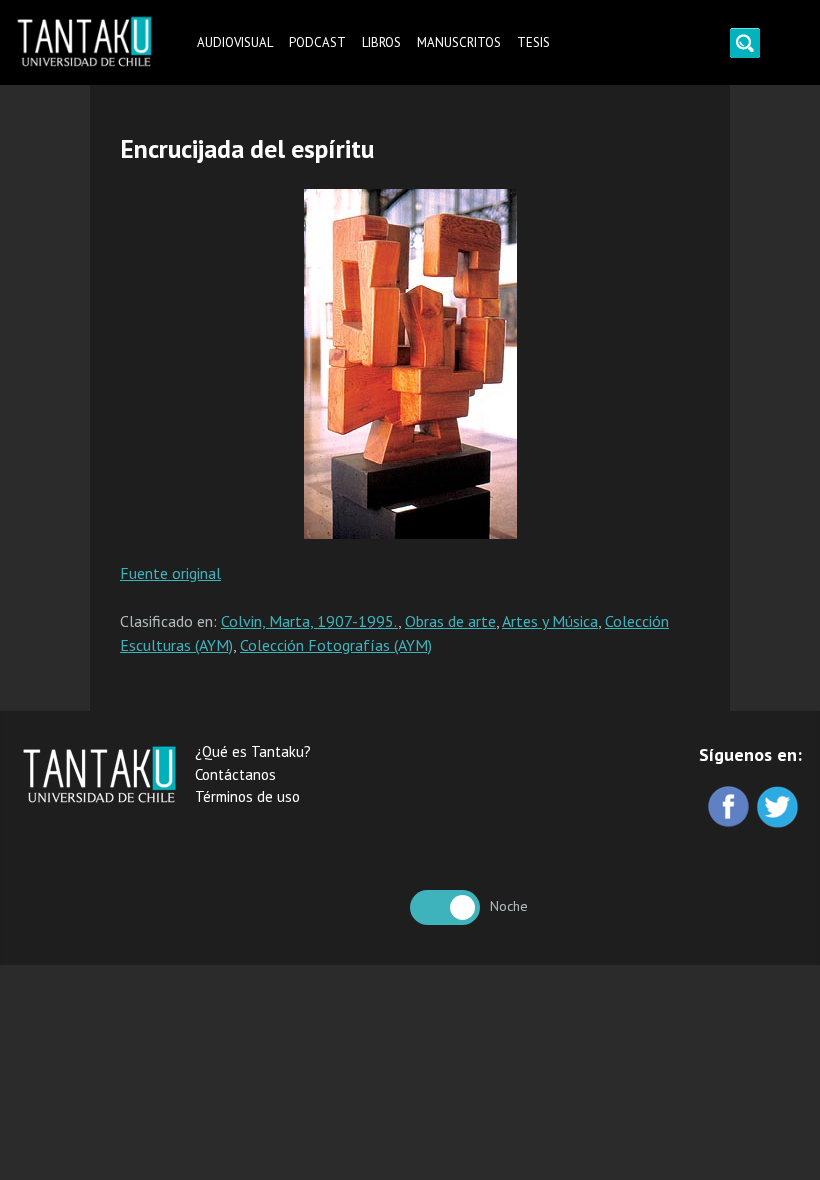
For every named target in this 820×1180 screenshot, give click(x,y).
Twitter (779, 808)
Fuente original (170, 573)
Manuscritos (459, 42)
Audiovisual (235, 42)
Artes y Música (550, 621)
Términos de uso (247, 796)
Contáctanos (235, 774)
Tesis (533, 42)
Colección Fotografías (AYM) (336, 645)
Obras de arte (450, 621)
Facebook (730, 808)
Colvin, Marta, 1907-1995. (309, 621)
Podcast (317, 42)
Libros (381, 42)
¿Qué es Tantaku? (253, 751)
